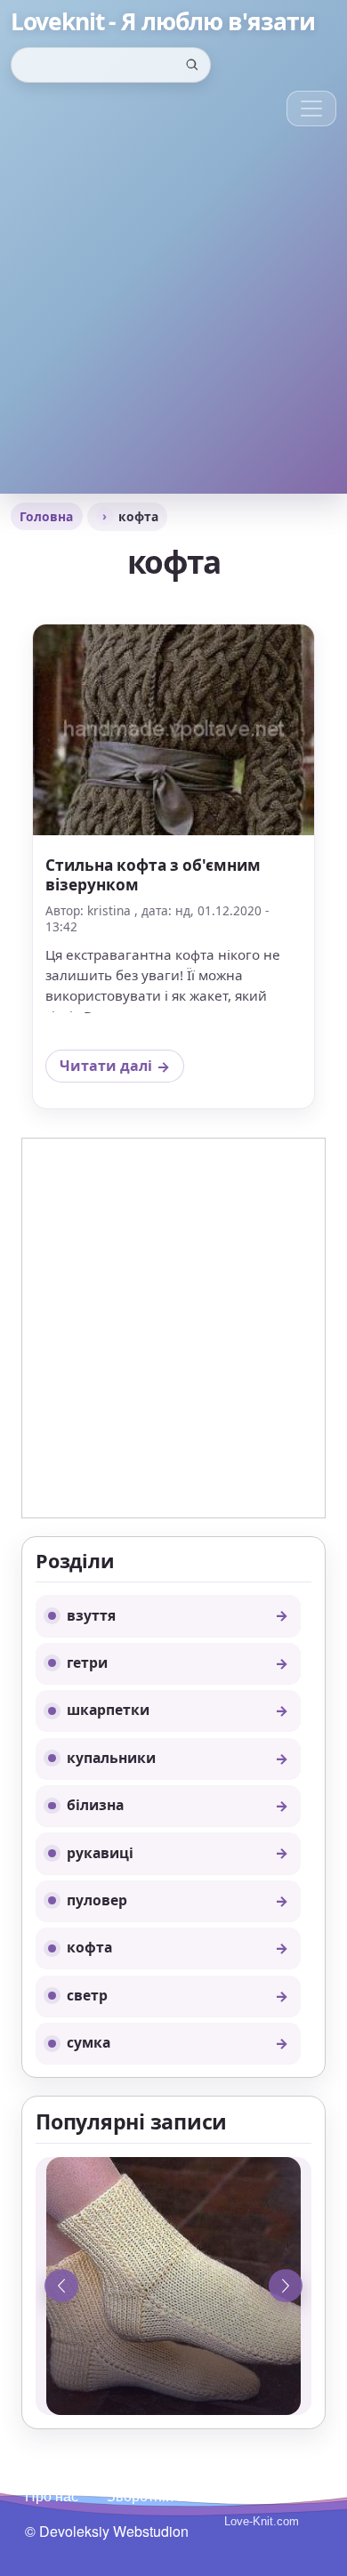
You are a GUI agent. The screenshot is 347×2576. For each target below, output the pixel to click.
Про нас (52, 2495)
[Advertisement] (173, 320)
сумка (89, 2042)
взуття (91, 1615)
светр (87, 1995)
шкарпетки (108, 1710)
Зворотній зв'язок (165, 2495)
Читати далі (121, 1069)
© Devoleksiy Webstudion (107, 2531)
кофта (89, 1947)
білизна (95, 1805)
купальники (111, 1758)
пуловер (97, 1900)
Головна (46, 516)
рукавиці (100, 1853)
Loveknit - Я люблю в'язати (163, 22)
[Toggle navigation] (311, 109)
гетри (87, 1662)
